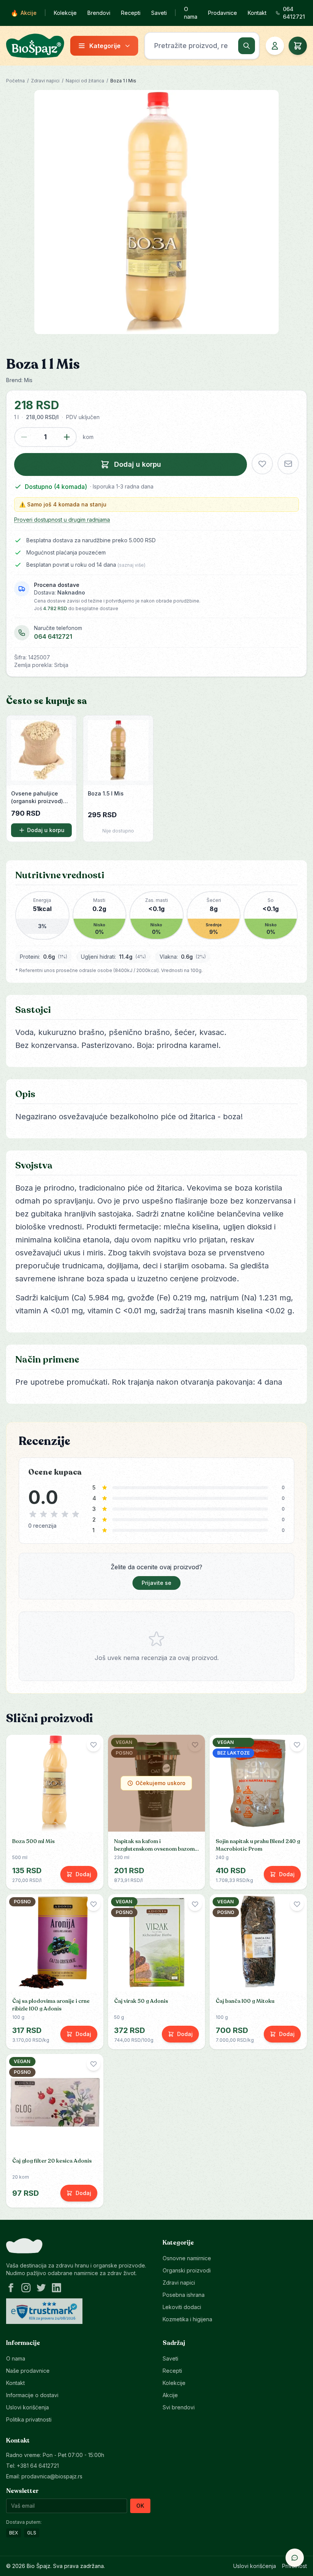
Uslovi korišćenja (27, 2407)
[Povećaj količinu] (67, 437)
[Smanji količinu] (24, 437)
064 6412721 (53, 636)
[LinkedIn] (56, 2288)
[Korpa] (298, 46)
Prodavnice (223, 13)
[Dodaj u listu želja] (262, 464)
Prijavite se (156, 1583)
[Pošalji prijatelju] (288, 464)
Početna (15, 81)
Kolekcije (65, 13)
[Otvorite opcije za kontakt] (295, 2558)
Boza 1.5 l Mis (106, 793)
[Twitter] (41, 2288)
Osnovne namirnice (187, 2258)
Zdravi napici (45, 81)
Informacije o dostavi (32, 2395)
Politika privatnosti (29, 2419)
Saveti (159, 13)
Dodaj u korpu (46, 830)
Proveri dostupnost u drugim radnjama (62, 520)
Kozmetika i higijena (187, 2319)
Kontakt (257, 13)
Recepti (131, 13)
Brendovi (99, 13)
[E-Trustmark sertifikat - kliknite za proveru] (44, 2311)
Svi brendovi (179, 2407)
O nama (191, 13)
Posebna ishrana (184, 2295)
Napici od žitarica (85, 81)
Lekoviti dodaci (182, 2307)
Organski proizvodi (187, 2270)
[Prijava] (275, 46)
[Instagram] (26, 2288)
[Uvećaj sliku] (156, 212)
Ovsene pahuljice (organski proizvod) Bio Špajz (37, 798)
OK (140, 2506)
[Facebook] (11, 2288)
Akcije (24, 13)
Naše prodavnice (28, 2371)
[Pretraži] (247, 46)
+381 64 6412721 (38, 2466)
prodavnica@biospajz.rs (52, 2476)
